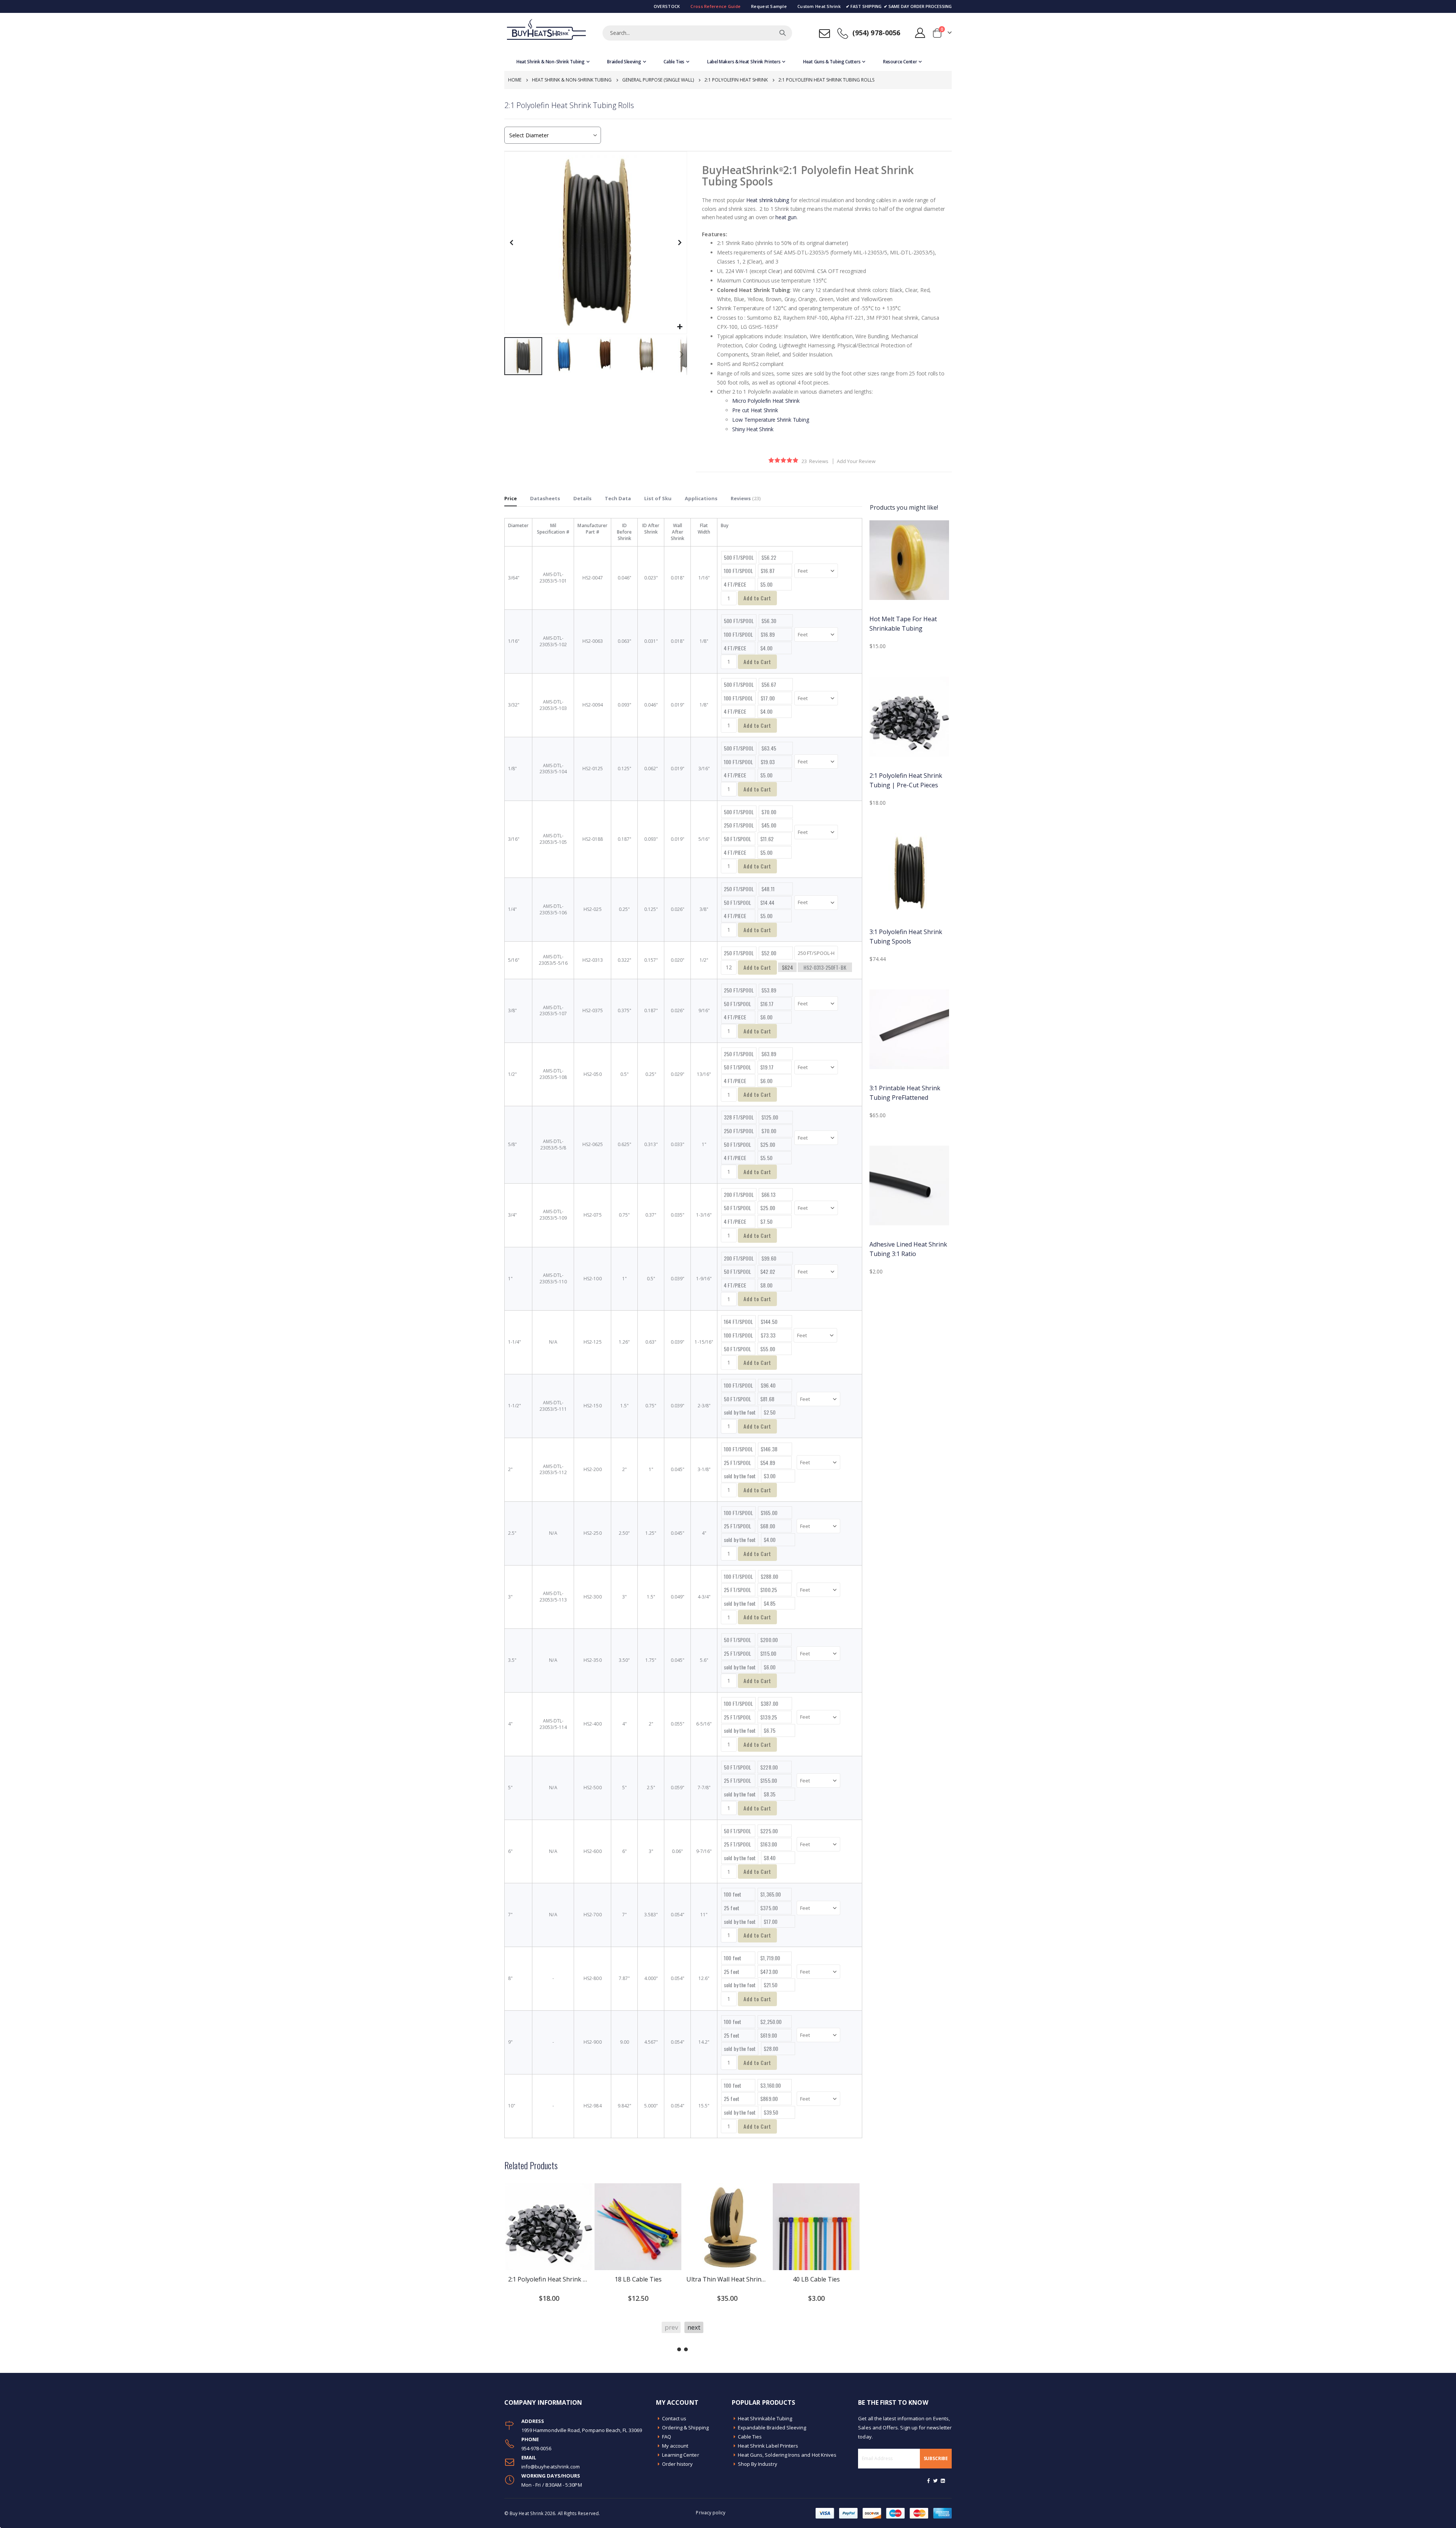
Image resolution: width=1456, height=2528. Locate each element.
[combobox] (697, 33)
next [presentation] (694, 2327)
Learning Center (681, 2455)
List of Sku (658, 498)
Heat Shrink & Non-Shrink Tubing (572, 80)
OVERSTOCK (667, 6)
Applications (701, 498)
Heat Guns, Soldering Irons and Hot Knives (787, 2455)
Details (582, 498)
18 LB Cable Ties (638, 2279)
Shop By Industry (758, 2464)
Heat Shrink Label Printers (768, 2446)
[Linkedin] (943, 2481)
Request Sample (769, 6)
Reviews (745, 498)
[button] (680, 327)
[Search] (783, 33)
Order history (678, 2464)
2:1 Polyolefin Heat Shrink (736, 80)
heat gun (786, 217)
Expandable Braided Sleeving (772, 2428)
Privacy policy (711, 2512)
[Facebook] (929, 2481)
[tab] (511, 499)
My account (675, 2446)
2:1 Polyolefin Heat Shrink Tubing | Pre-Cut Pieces (549, 2279)
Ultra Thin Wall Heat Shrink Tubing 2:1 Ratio (727, 2279)
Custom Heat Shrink (819, 6)
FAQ (667, 2437)
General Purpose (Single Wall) (658, 80)
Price (511, 498)
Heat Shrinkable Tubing (765, 2418)
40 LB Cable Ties (816, 2279)
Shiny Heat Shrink (753, 429)
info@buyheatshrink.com (551, 2467)
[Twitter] (936, 2481)
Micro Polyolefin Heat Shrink (766, 401)
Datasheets (545, 498)
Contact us (674, 2418)
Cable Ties (750, 2437)
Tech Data (618, 498)
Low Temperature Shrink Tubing (770, 420)
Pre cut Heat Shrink (755, 410)
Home (515, 80)
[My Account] (920, 33)
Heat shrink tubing (768, 200)
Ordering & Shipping (685, 2428)
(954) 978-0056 (876, 33)
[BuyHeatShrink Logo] (546, 33)
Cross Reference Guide (715, 6)
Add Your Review (856, 461)
